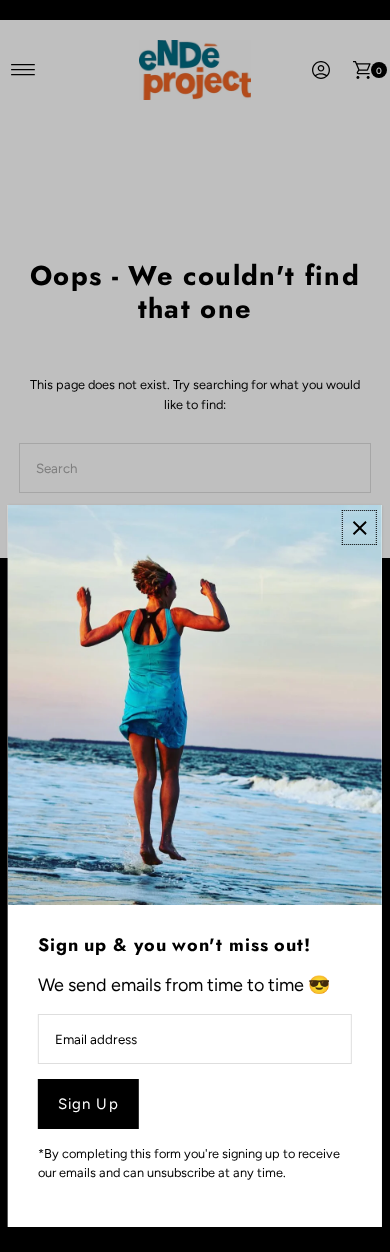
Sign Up (88, 1104)
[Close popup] (359, 527)
